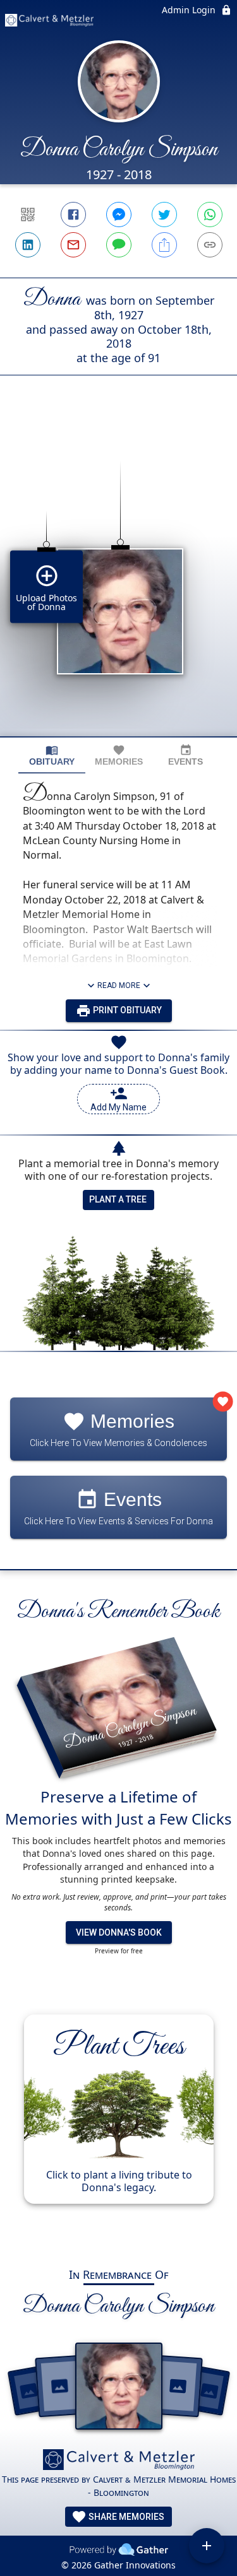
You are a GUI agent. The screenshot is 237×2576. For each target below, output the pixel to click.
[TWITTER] (164, 215)
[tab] (52, 756)
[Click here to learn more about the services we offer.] (119, 2461)
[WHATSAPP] (210, 215)
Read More (119, 985)
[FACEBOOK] (73, 215)
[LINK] (210, 245)
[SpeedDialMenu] (207, 2546)
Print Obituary (126, 1010)
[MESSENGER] (119, 215)
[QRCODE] (28, 215)
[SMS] (119, 245)
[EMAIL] (73, 245)
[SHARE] (164, 245)
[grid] (118, 577)
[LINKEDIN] (28, 245)
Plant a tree (118, 1199)
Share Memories (125, 2517)
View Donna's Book (119, 1932)
